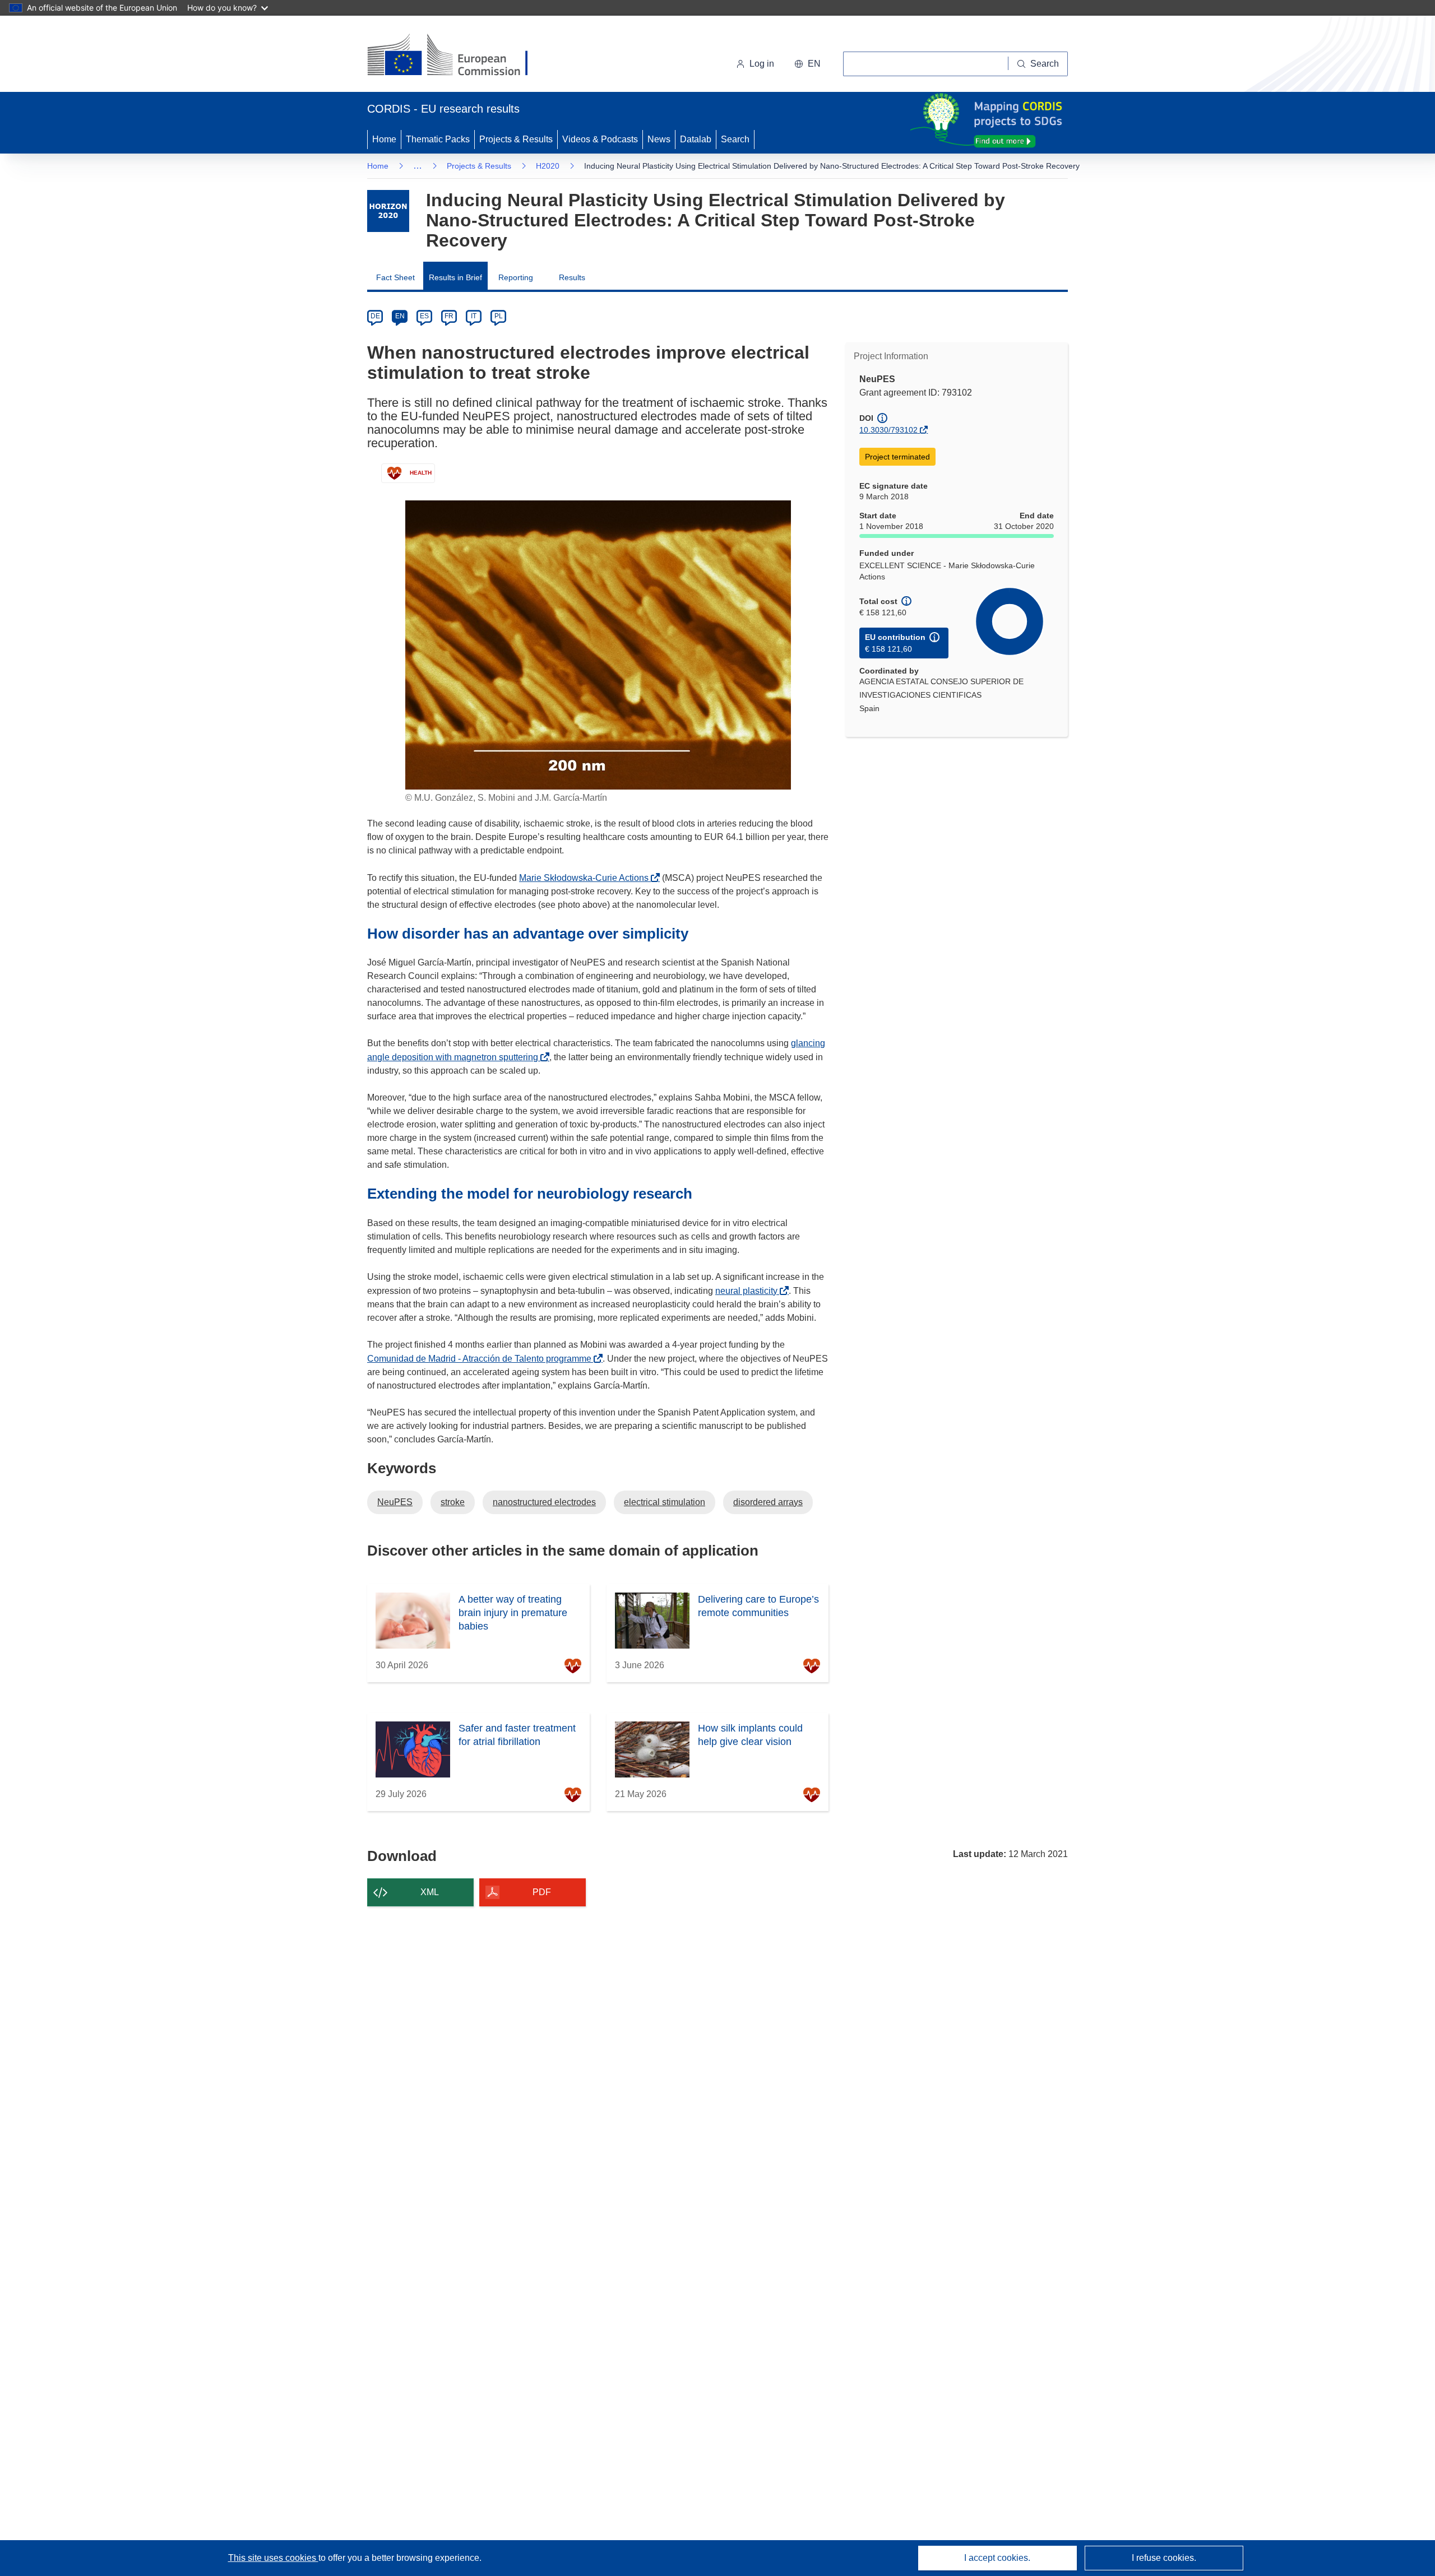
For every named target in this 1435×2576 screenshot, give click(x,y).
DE (375, 316)
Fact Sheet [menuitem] (395, 277)
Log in (762, 64)
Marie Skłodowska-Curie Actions (587, 878)
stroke (453, 1502)
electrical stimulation (665, 1502)
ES (424, 316)
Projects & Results (516, 139)
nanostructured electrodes (544, 1502)
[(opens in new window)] (458, 56)
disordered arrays (768, 1502)
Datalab (696, 139)
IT (474, 316)
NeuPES (395, 1502)
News (659, 139)
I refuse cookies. (1164, 2558)
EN (400, 316)
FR (449, 316)
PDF (542, 1892)
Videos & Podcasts (600, 139)
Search (735, 139)
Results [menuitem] (572, 277)
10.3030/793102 (888, 430)
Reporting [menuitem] (516, 277)
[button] (807, 64)
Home (384, 139)
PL (499, 316)
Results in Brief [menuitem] (455, 277)
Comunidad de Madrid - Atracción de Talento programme (482, 1359)
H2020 (548, 166)
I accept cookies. (997, 2558)
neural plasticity (749, 1291)
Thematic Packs (438, 139)
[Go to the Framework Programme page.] (388, 211)
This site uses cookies (273, 2558)
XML (430, 1892)
